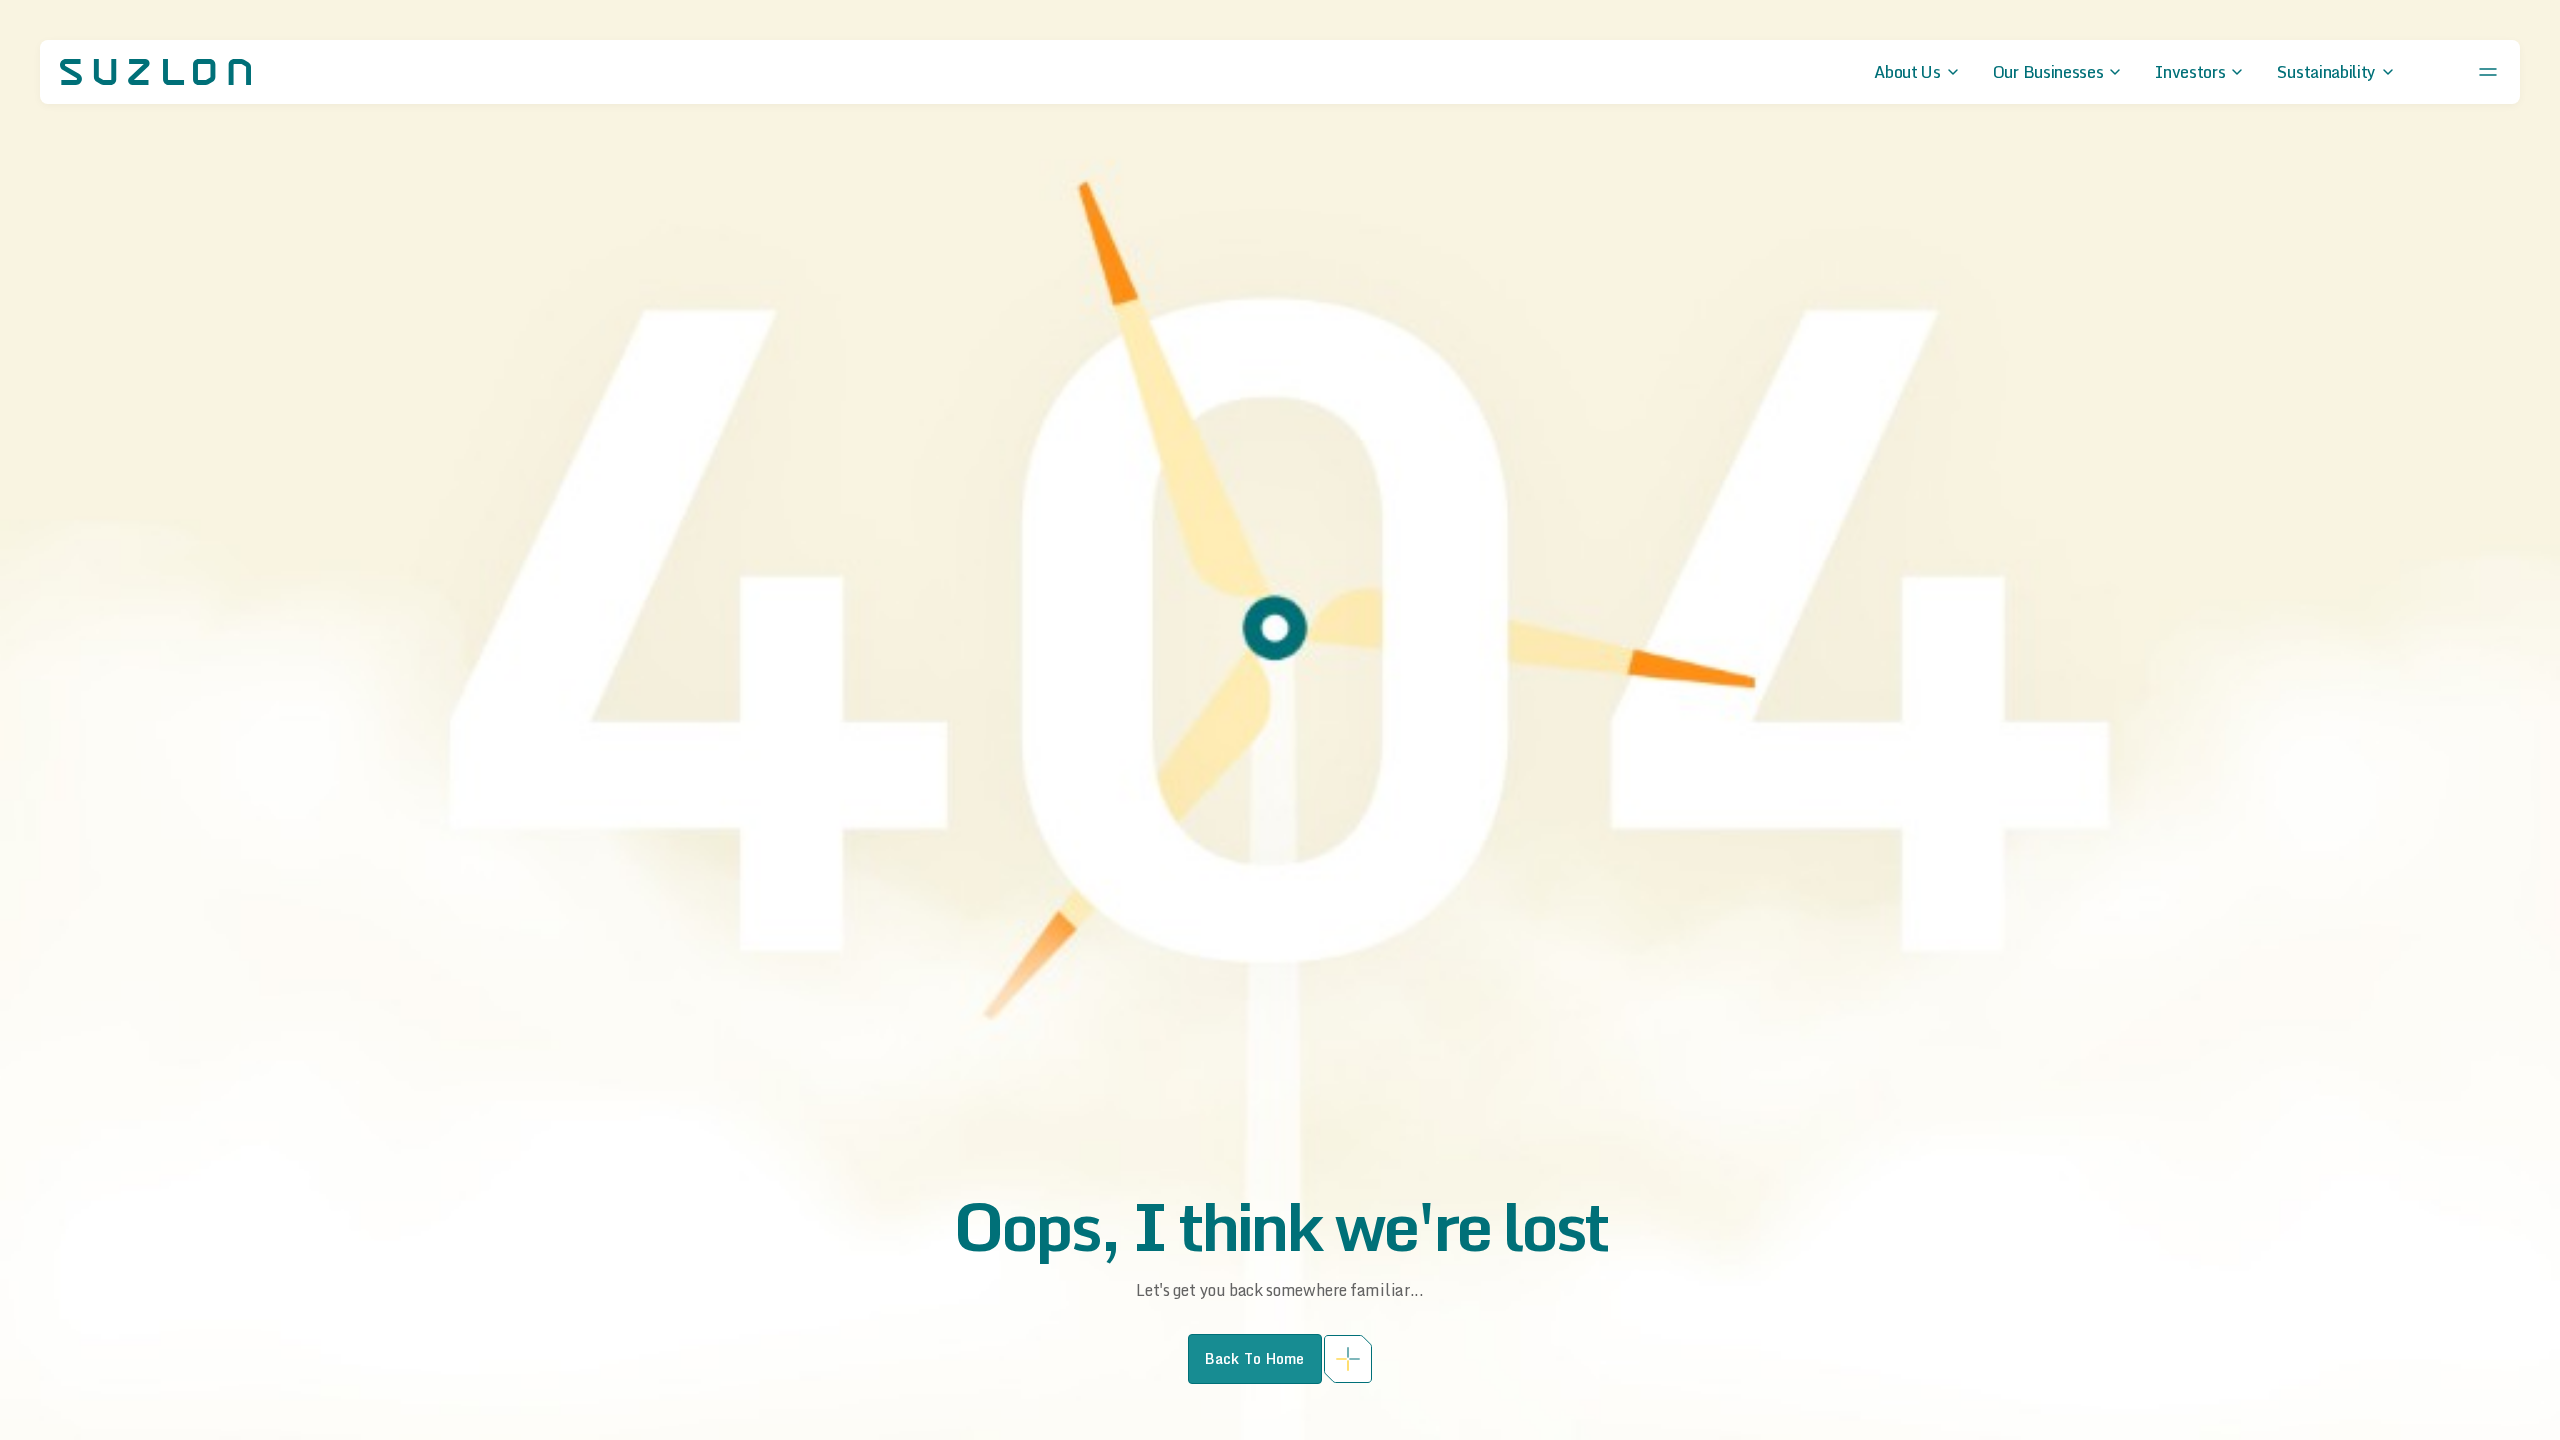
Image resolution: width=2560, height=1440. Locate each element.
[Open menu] (2488, 72)
